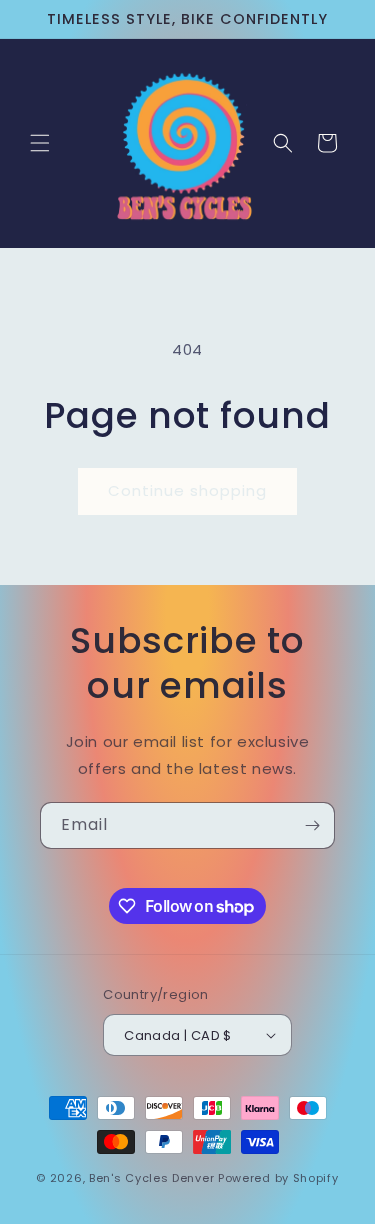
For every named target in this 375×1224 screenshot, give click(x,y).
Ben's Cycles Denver (151, 1178)
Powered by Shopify (278, 1178)
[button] (40, 143)
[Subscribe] (312, 825)
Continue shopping (187, 490)
